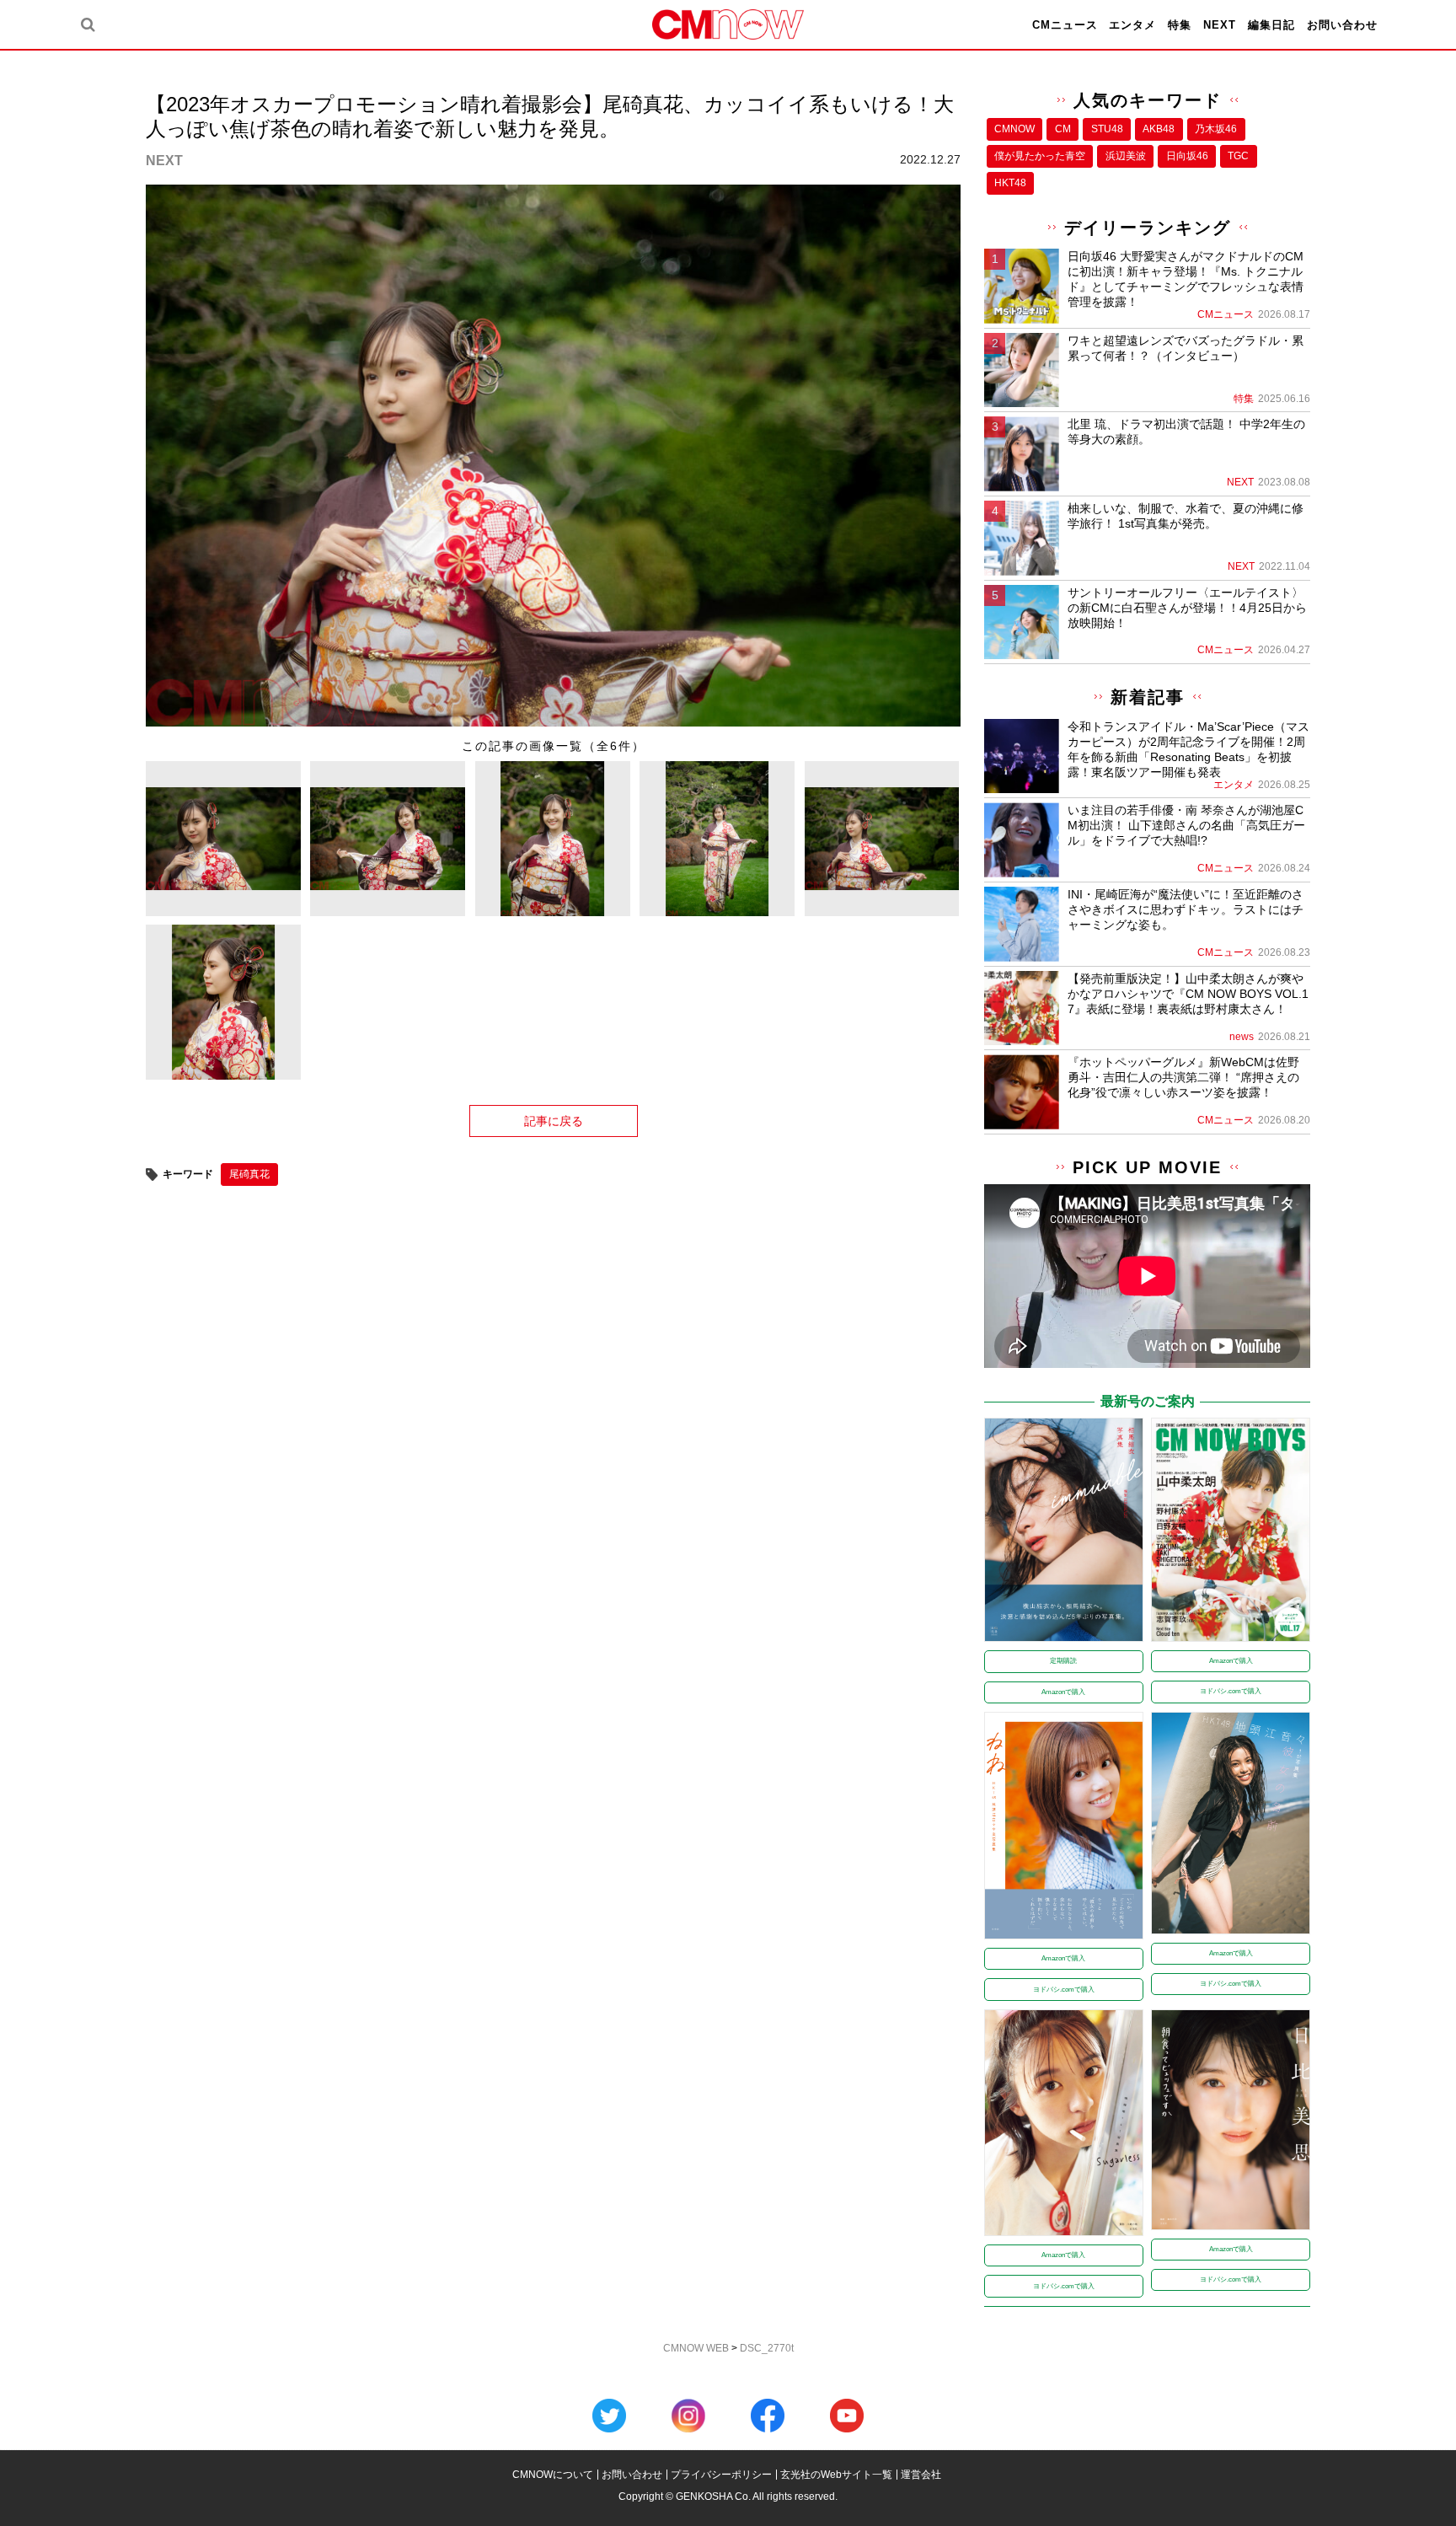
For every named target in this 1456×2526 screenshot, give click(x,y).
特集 (1180, 25)
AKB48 (1159, 129)
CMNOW (1014, 129)
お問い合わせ (1342, 25)
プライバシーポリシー (721, 2475)
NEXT (1220, 25)
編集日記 (1271, 25)
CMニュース (1065, 25)
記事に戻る (554, 1121)
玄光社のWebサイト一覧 (836, 2475)
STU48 (1107, 129)
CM (1063, 129)
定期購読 (1063, 1661)
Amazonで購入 (1063, 1692)
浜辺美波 (1126, 156)
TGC (1238, 156)
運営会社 (921, 2475)
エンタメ (1132, 25)
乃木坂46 (1216, 129)
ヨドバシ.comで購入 (1231, 1691)
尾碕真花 (249, 1174)
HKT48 (1010, 183)
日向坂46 (1187, 156)
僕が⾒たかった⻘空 (1040, 156)
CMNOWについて (553, 2475)
